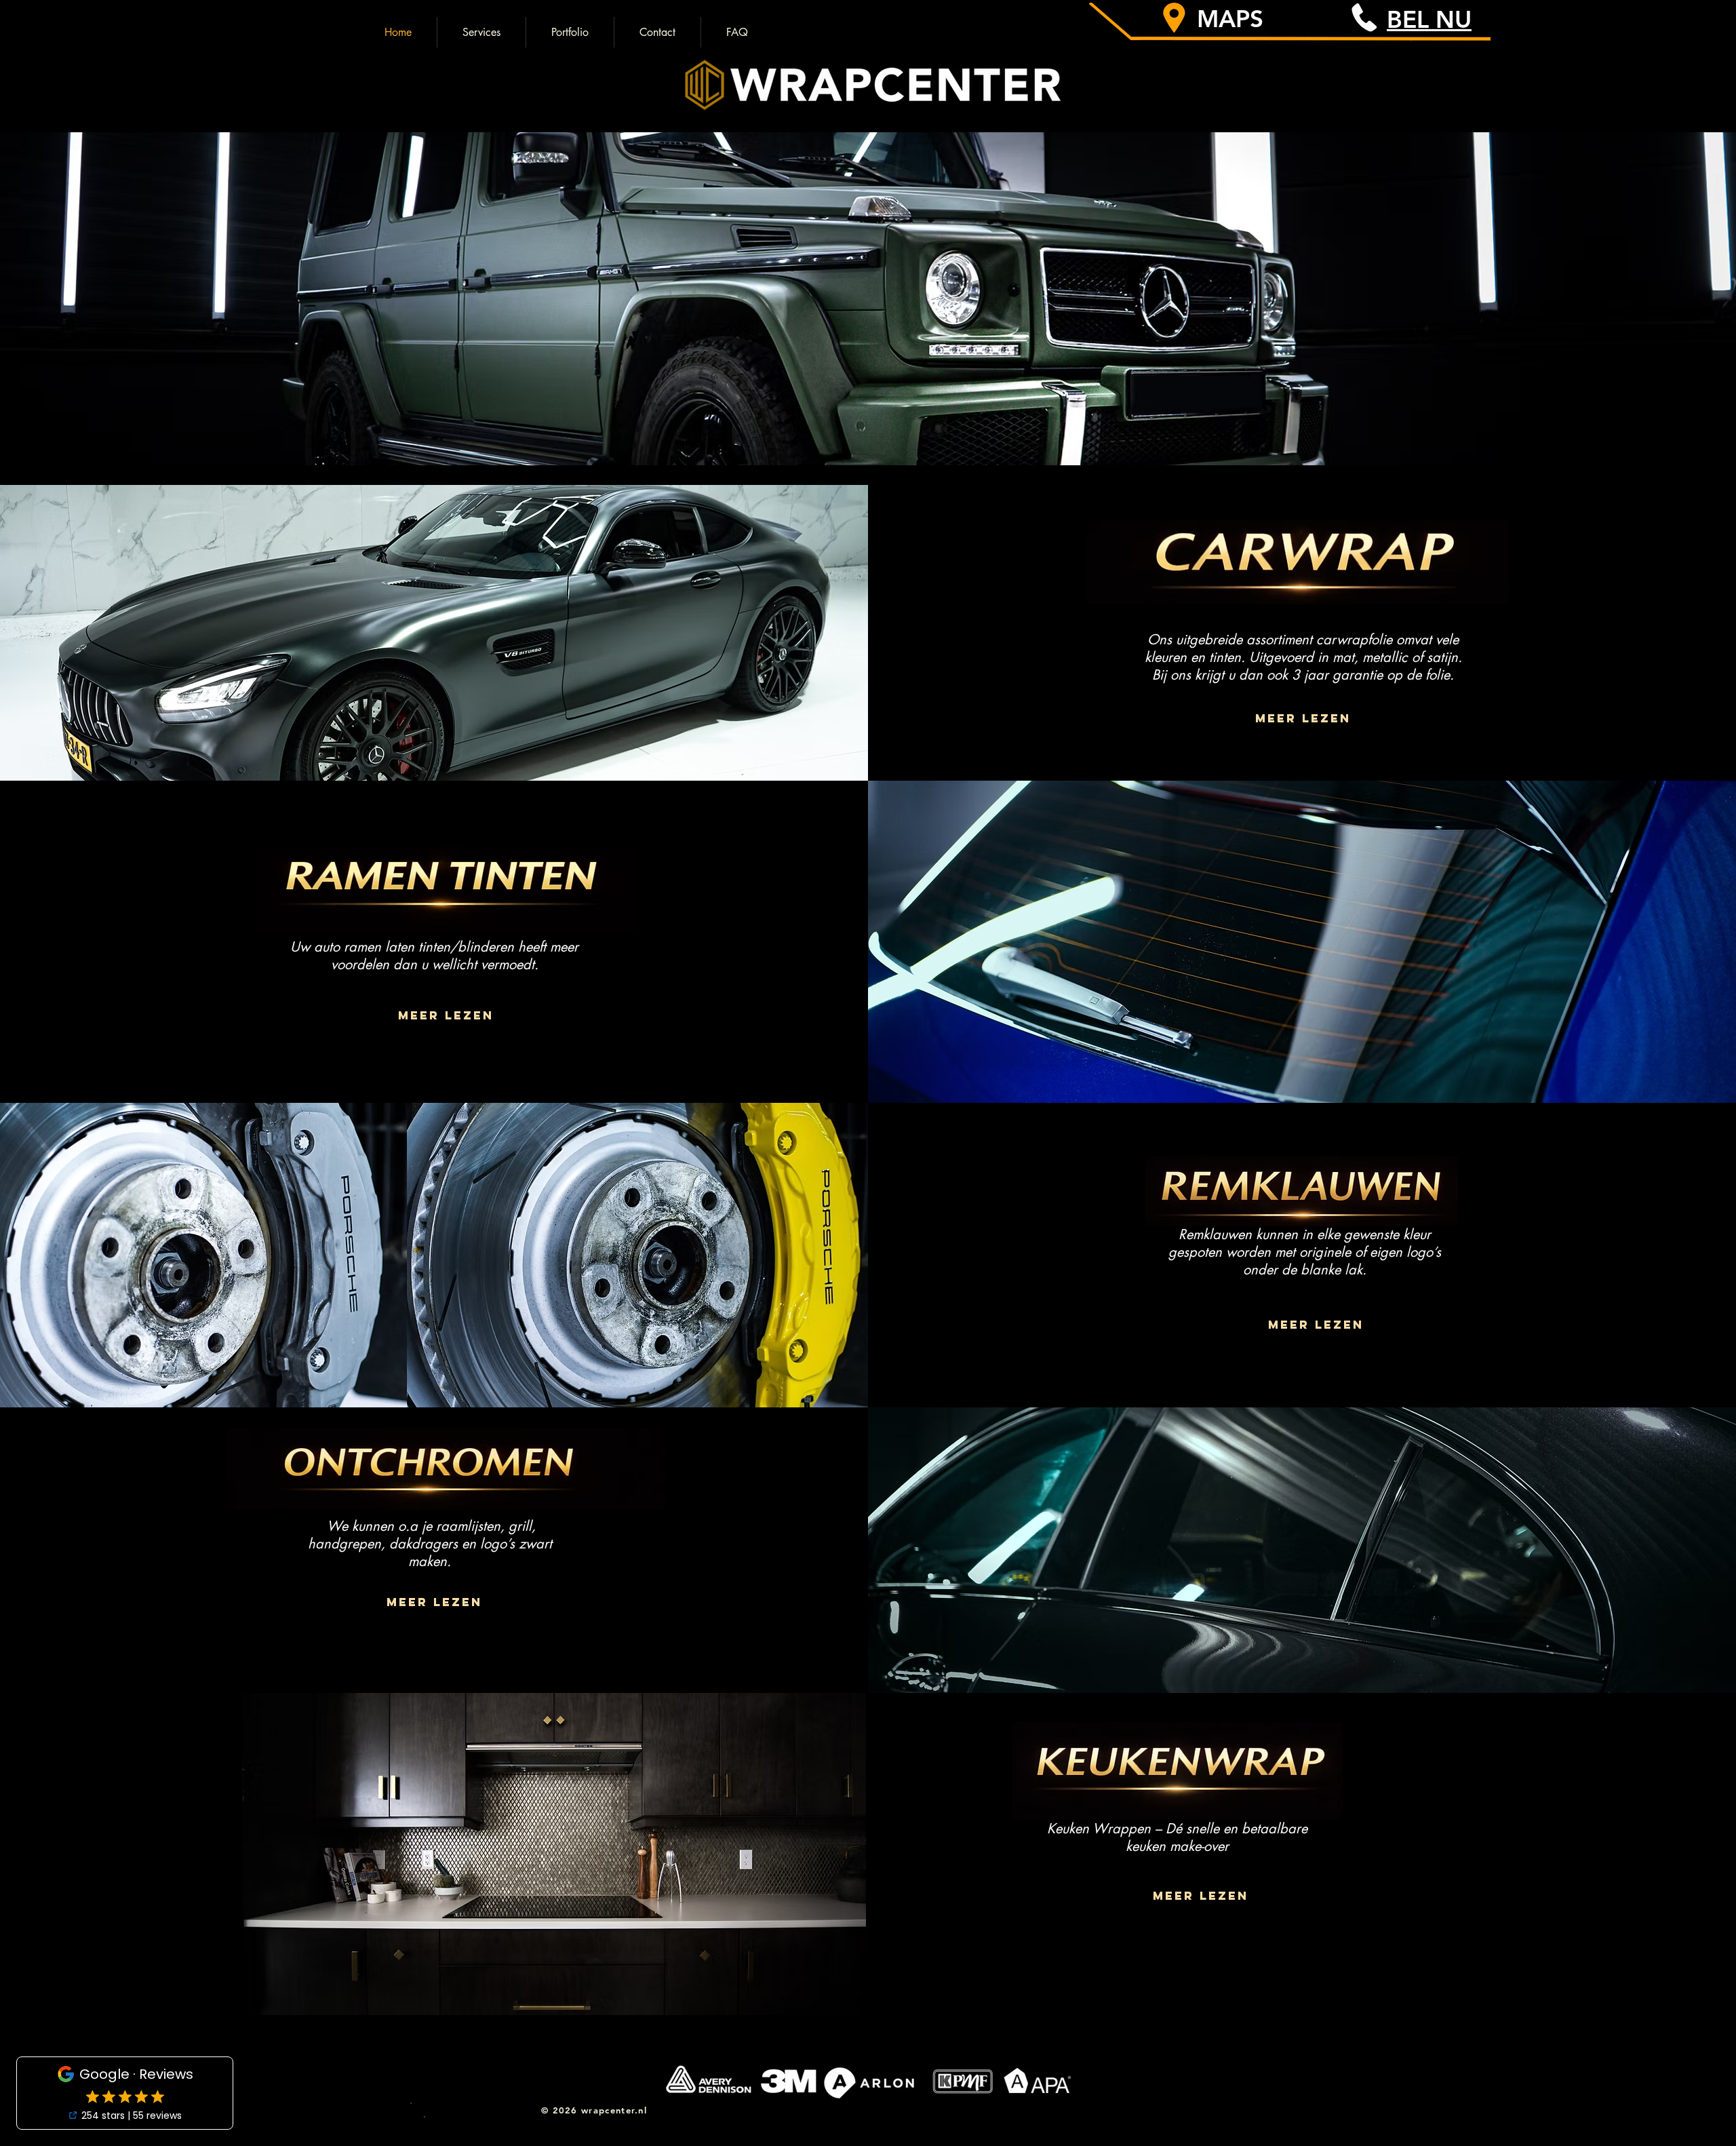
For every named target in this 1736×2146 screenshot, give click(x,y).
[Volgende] (1660, 275)
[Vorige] (76, 275)
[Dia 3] (868, 438)
